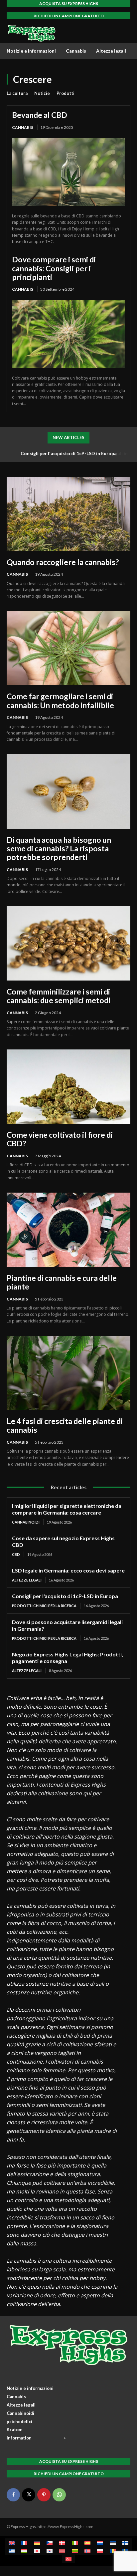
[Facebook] (13, 2495)
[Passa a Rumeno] (113, 2551)
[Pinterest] (44, 2495)
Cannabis (23, 127)
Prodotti (66, 93)
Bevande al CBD (40, 115)
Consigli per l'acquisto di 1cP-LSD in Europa (65, 1596)
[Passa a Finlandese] (125, 2543)
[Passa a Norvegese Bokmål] (87, 2551)
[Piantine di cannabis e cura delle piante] (68, 1230)
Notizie (42, 93)
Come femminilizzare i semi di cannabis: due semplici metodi (59, 996)
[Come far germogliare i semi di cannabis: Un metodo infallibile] (68, 648)
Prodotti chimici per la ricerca (44, 1606)
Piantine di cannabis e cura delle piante (62, 1282)
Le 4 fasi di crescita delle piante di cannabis (65, 1425)
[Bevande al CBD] (68, 172)
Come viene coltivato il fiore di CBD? (60, 1139)
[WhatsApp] (59, 2495)
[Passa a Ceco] (50, 2543)
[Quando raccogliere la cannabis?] (68, 514)
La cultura (17, 93)
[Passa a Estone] (113, 2543)
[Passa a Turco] (68, 2559)
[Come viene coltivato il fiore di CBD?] (68, 1087)
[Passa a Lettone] (62, 2551)
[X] (29, 2495)
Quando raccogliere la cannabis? (63, 562)
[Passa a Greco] (12, 2551)
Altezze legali (27, 1580)
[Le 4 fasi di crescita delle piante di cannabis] (68, 1373)
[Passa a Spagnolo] (87, 2543)
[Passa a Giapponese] (37, 2551)
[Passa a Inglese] (12, 2543)
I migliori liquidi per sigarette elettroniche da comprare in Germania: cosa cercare (67, 1509)
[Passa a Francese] (24, 2543)
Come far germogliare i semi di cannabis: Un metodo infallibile (60, 701)
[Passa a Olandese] (100, 2543)
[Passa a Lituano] (75, 2551)
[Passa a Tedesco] (37, 2543)
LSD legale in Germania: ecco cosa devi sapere (68, 1570)
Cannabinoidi (26, 1522)
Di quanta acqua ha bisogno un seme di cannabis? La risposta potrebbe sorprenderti (59, 849)
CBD (16, 1554)
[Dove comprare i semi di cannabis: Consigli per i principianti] (68, 334)
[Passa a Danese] (62, 2543)
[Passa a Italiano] (75, 2543)
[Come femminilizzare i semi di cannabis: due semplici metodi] (68, 943)
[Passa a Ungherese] (24, 2551)
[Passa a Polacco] (100, 2551)
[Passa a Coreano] (50, 2551)
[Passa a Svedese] (125, 2551)
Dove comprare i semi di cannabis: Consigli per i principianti (54, 268)
